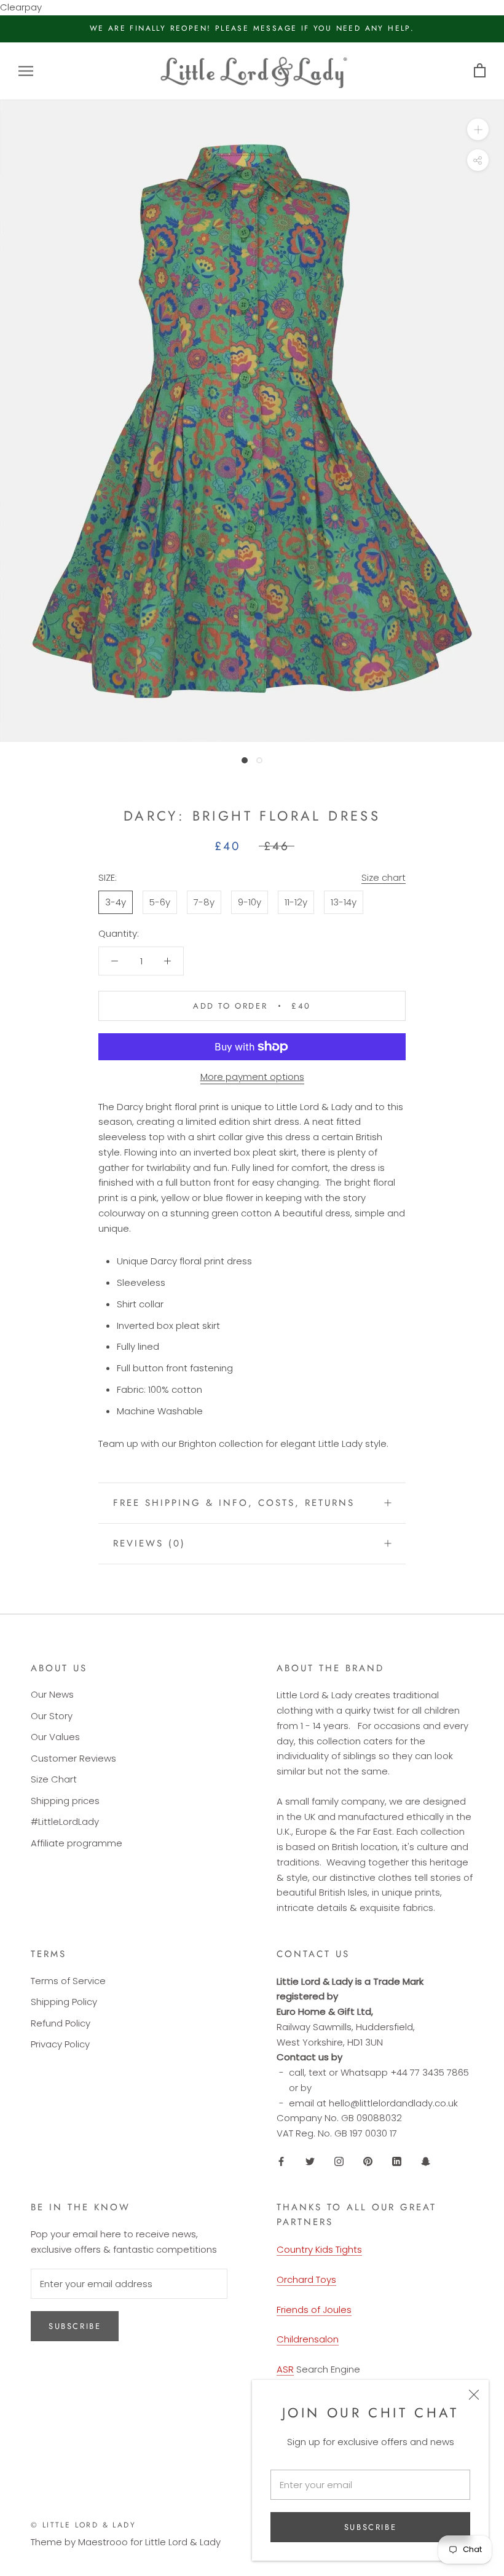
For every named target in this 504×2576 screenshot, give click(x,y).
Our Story (52, 1716)
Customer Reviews (73, 1758)
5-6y (160, 902)
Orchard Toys (306, 2279)
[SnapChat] (426, 2161)
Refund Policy (61, 2023)
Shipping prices (65, 1801)
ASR (285, 2369)
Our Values (55, 1737)
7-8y (204, 902)
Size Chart (54, 1779)
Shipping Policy (64, 2002)
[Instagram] (339, 2161)
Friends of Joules (314, 2310)
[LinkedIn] (397, 2161)
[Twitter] (310, 2161)
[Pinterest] (368, 2161)
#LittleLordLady (65, 1822)
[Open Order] (480, 71)
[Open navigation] (26, 71)
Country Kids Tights (319, 2249)
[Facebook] (281, 2161)
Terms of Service (68, 1981)
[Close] (474, 2395)
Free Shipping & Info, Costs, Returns (234, 1503)
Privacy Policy (60, 2044)
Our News (52, 1694)
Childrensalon (308, 2339)
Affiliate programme (77, 1843)
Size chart (384, 877)
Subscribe (370, 2527)
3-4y (116, 902)
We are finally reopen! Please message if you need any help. (252, 28)
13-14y (344, 902)
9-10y (250, 902)
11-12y (296, 902)
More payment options (252, 1077)
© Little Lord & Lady (83, 2525)
